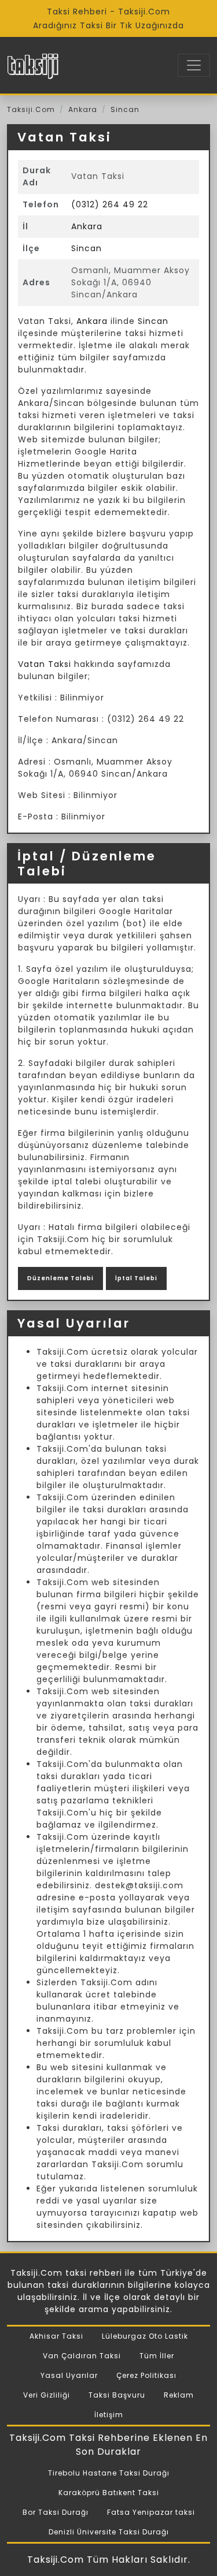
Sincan (125, 109)
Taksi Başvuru (117, 2395)
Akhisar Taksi (56, 2336)
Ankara (83, 109)
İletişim (109, 2415)
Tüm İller (157, 2356)
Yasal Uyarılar (69, 2375)
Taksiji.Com (31, 109)
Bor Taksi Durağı (56, 2512)
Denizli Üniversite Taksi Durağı (109, 2532)
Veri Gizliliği (47, 2395)
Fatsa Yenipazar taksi (151, 2512)
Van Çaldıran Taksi (82, 2356)
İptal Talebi (136, 1278)
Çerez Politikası (146, 2375)
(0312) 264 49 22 (110, 204)
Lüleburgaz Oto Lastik (145, 2336)
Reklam (179, 2395)
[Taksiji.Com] (33, 65)
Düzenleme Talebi (60, 1278)
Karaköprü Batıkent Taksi (109, 2493)
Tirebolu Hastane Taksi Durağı (109, 2473)
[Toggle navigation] (194, 65)
